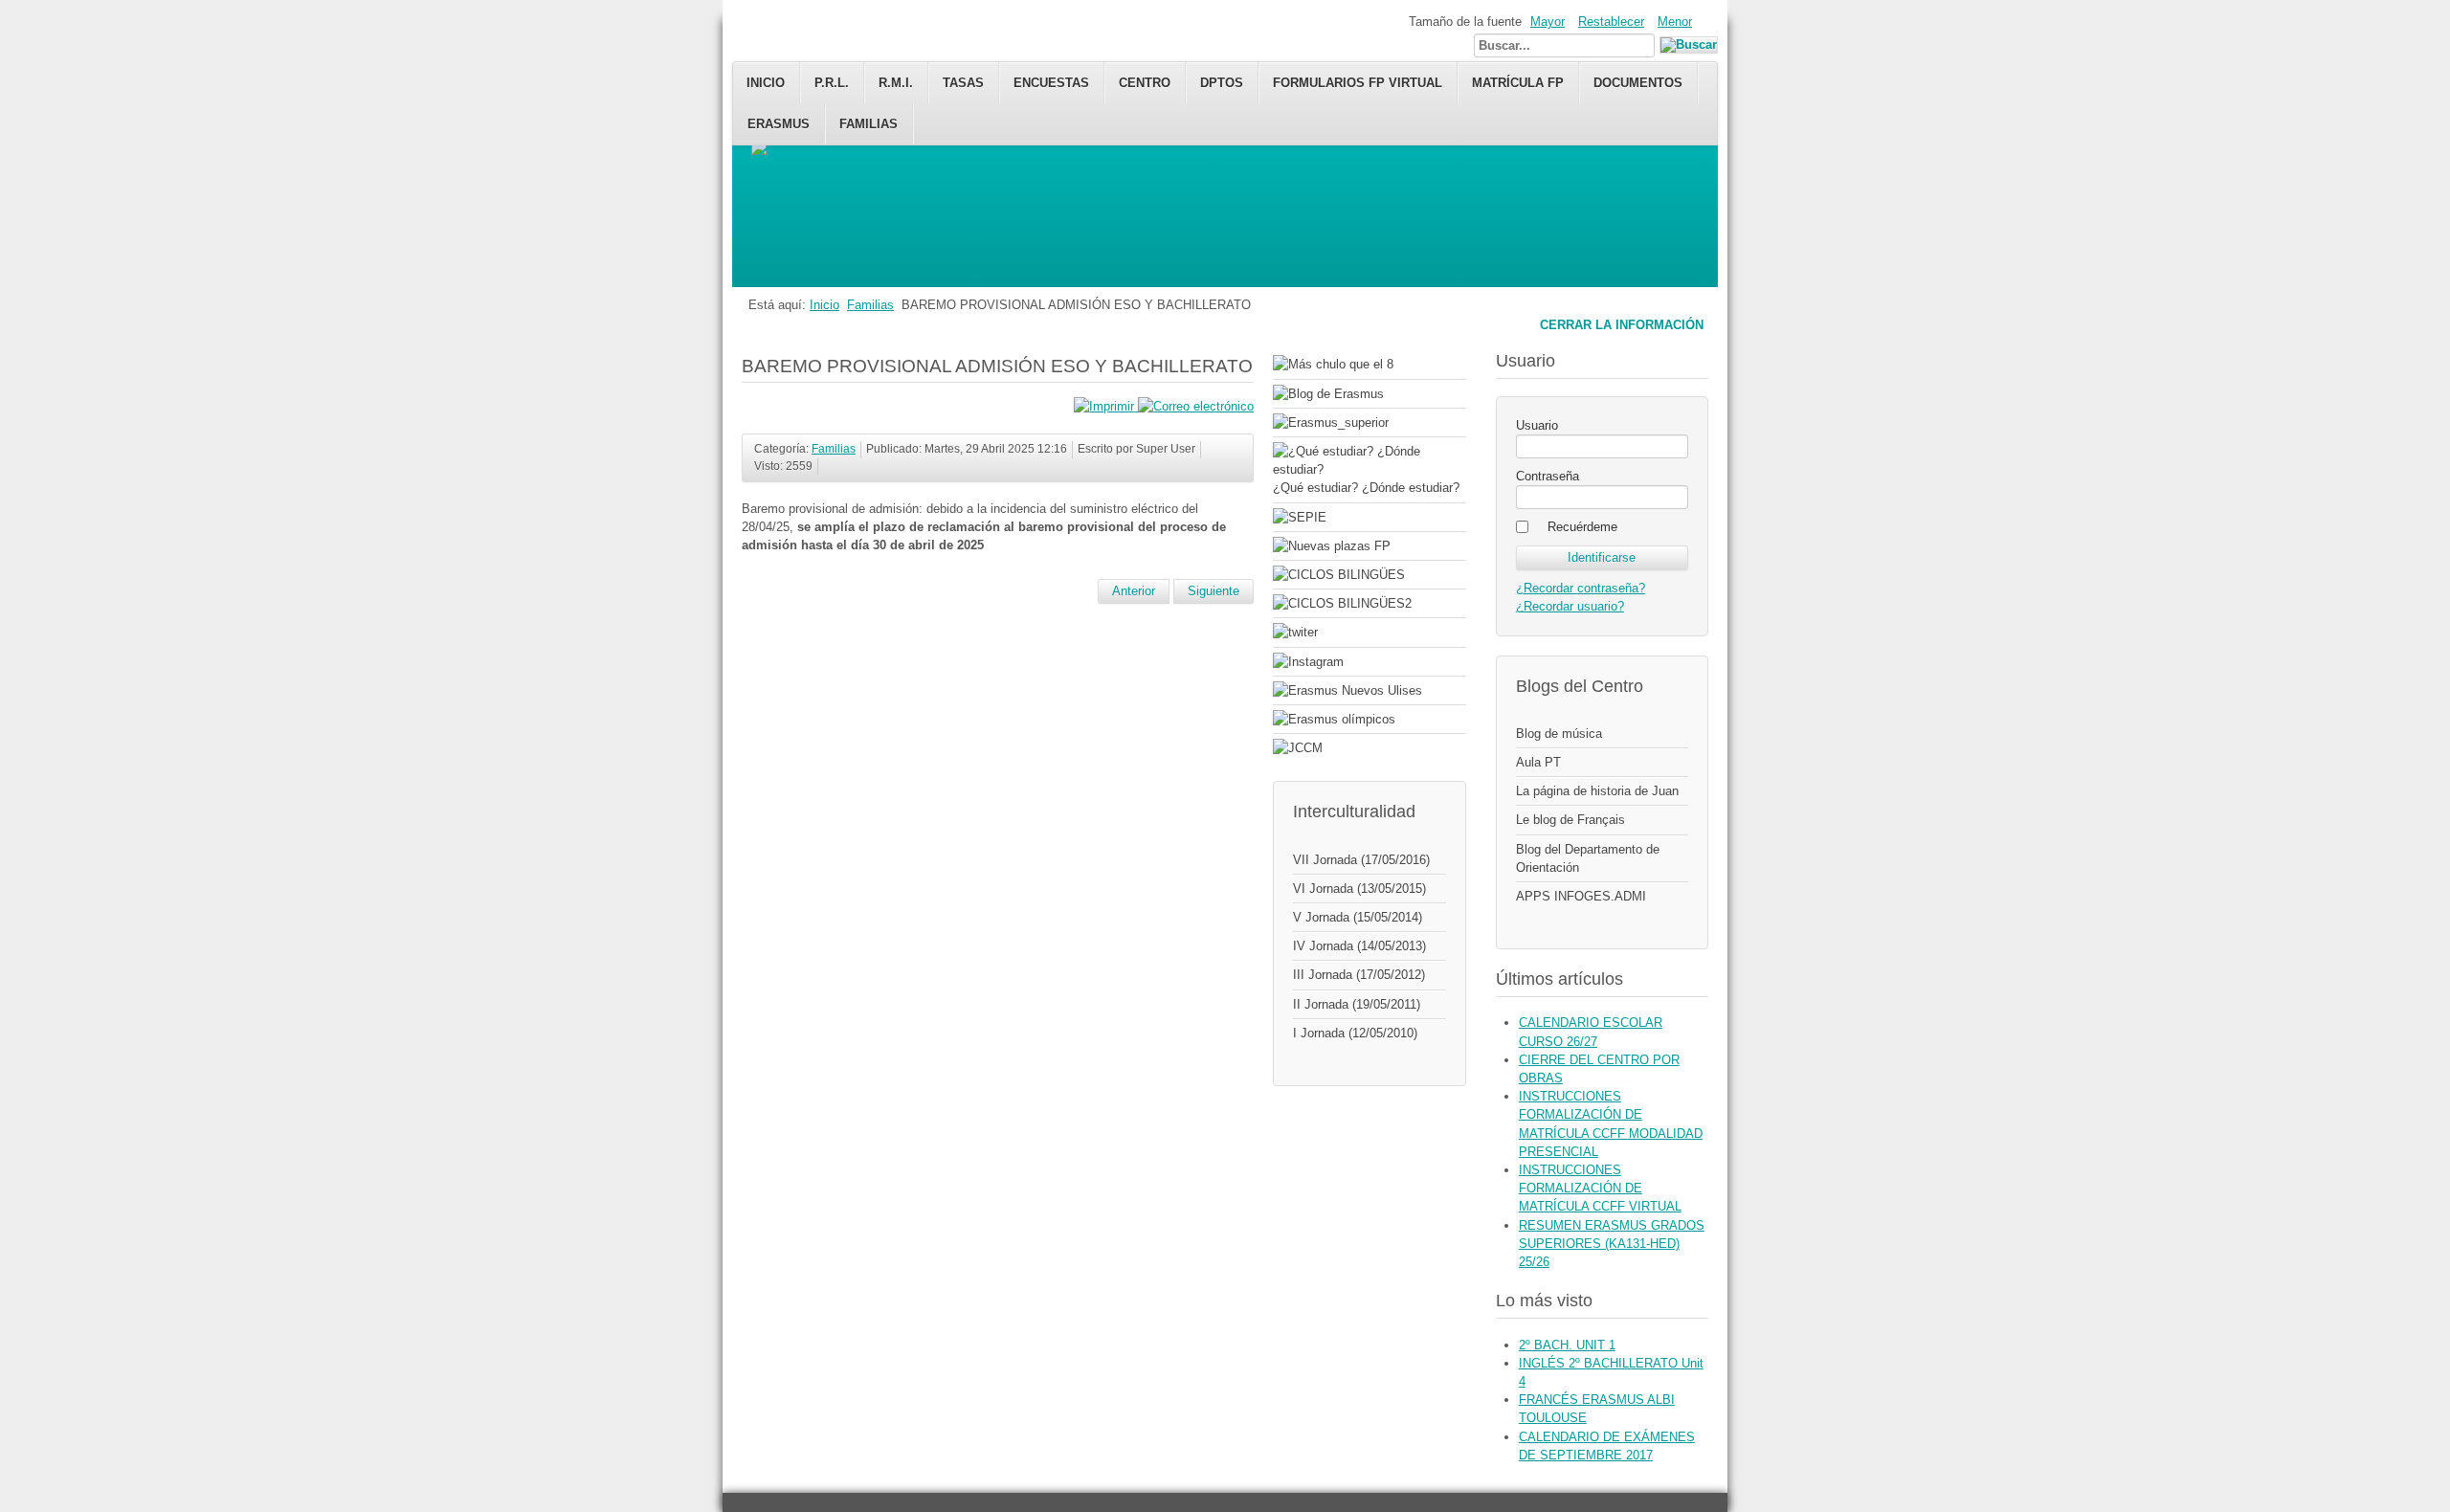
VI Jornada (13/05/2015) (1359, 889)
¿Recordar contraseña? (1581, 588)
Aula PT (1538, 762)
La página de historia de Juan (1597, 791)
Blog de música (1559, 734)
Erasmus (779, 124)
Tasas (963, 83)
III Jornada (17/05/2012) (1359, 975)
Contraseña (1548, 476)
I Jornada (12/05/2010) (1355, 1033)
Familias (869, 124)
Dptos (1222, 83)
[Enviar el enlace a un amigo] (1196, 406)
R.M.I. (896, 83)
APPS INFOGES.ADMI (1581, 896)
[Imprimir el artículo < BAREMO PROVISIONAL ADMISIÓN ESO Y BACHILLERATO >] (1106, 406)
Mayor (1548, 22)
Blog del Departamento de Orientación (1588, 858)
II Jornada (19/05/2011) (1357, 1004)
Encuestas (1051, 83)
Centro (1145, 83)
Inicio (766, 83)
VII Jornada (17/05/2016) (1361, 860)
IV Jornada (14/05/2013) (1359, 946)
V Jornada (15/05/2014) (1358, 917)
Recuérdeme (1582, 527)
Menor (1675, 22)
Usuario (1537, 425)
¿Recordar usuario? (1570, 606)
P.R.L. (832, 83)
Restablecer (1611, 22)
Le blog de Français (1570, 820)
